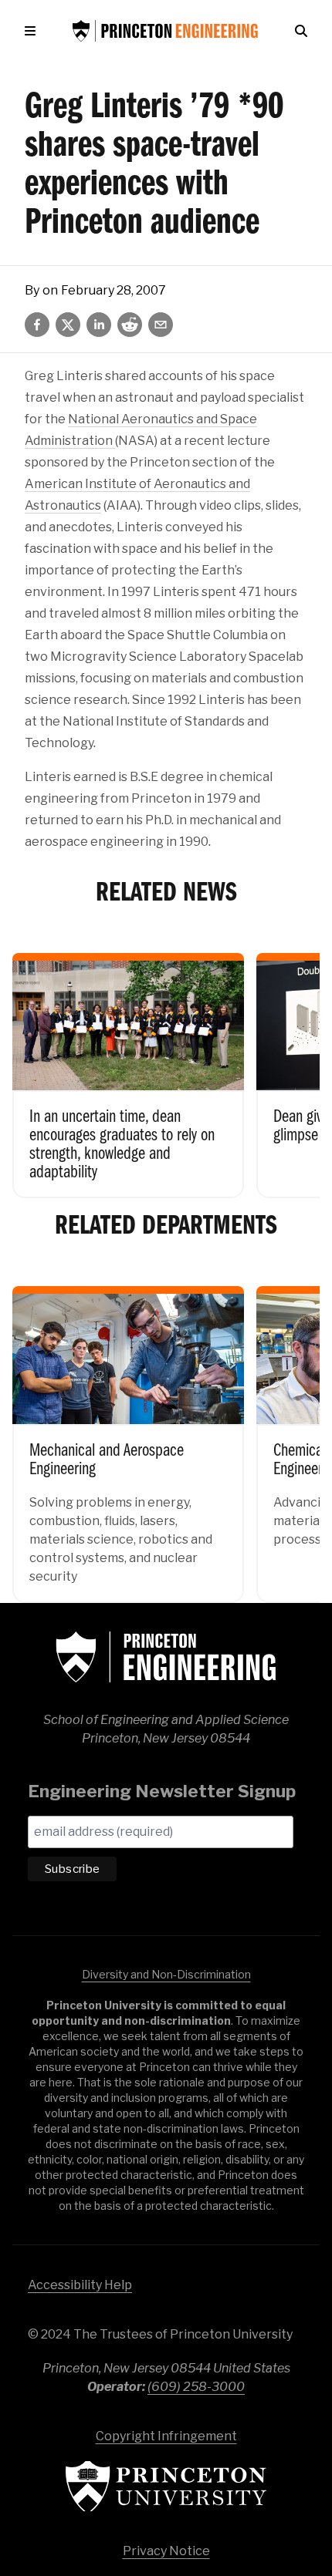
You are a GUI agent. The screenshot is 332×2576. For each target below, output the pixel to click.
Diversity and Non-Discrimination (166, 1974)
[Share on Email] (161, 325)
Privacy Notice (166, 2551)
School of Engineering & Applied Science (166, 1657)
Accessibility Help (80, 2285)
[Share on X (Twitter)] (68, 325)
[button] (33, 31)
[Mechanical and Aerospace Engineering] (128, 1433)
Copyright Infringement (166, 2436)
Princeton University (166, 2486)
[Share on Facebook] (37, 325)
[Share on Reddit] (130, 325)
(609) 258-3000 (196, 2387)
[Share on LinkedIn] (99, 325)
